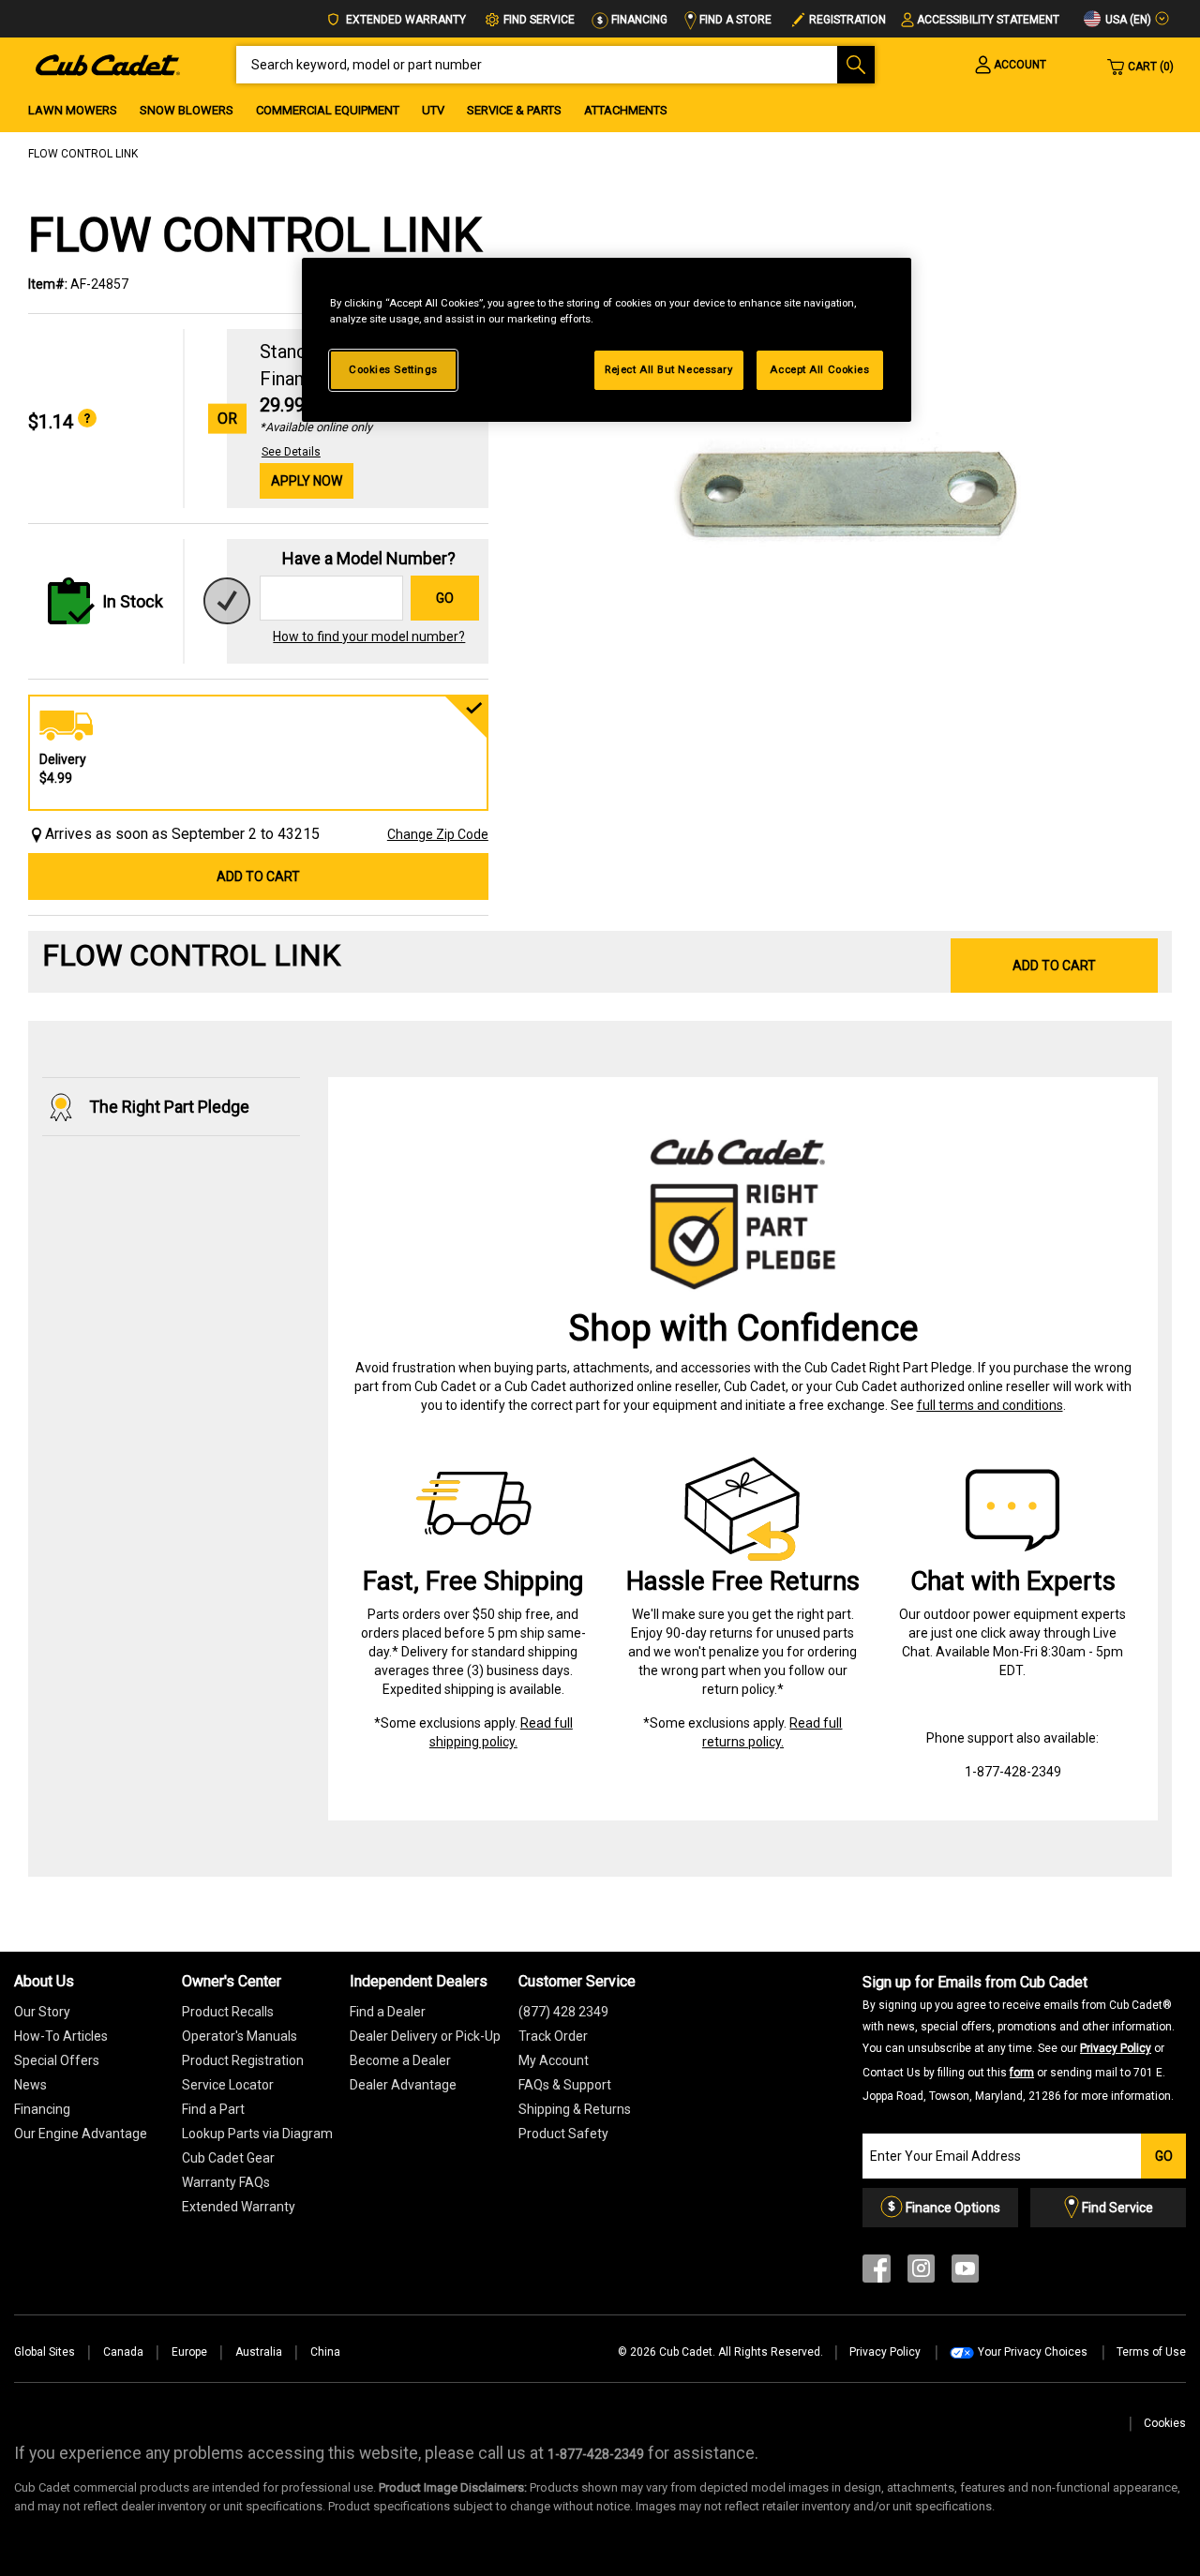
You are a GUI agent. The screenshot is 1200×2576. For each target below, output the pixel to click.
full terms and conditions (990, 1405)
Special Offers (57, 2060)
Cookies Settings (393, 369)
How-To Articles (61, 2036)
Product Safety (563, 2134)
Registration (847, 20)
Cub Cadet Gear (228, 2158)
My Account (554, 2060)
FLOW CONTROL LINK (83, 154)
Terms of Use (1151, 2352)
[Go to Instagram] (921, 2273)
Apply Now (307, 481)
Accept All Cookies (819, 369)
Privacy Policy (1116, 2048)
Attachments (626, 110)
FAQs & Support (565, 2085)
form (1022, 2073)
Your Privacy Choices (1033, 2352)
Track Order (553, 2036)
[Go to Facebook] (877, 2273)
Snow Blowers (187, 110)
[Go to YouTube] (965, 2273)
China (325, 2352)
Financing (638, 20)
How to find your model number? (369, 637)
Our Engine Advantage (81, 2134)
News (30, 2085)
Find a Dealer (388, 2012)
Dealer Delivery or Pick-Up (425, 2036)
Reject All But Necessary (669, 369)
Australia (259, 2352)
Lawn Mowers (73, 110)
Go (445, 598)
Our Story (42, 2012)
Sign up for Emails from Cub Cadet (1019, 2038)
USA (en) (1127, 20)
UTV (433, 110)
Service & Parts (514, 110)
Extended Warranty (405, 20)
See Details (291, 452)
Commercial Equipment (328, 110)
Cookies (1165, 2423)
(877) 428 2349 (563, 2012)
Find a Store (734, 20)
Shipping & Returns (575, 2109)
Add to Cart (258, 876)
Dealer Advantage (403, 2085)
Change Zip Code (438, 834)
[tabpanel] (840, 488)
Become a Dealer (400, 2060)
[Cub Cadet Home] (108, 64)
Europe (189, 2352)
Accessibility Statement (988, 20)
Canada (123, 2352)
